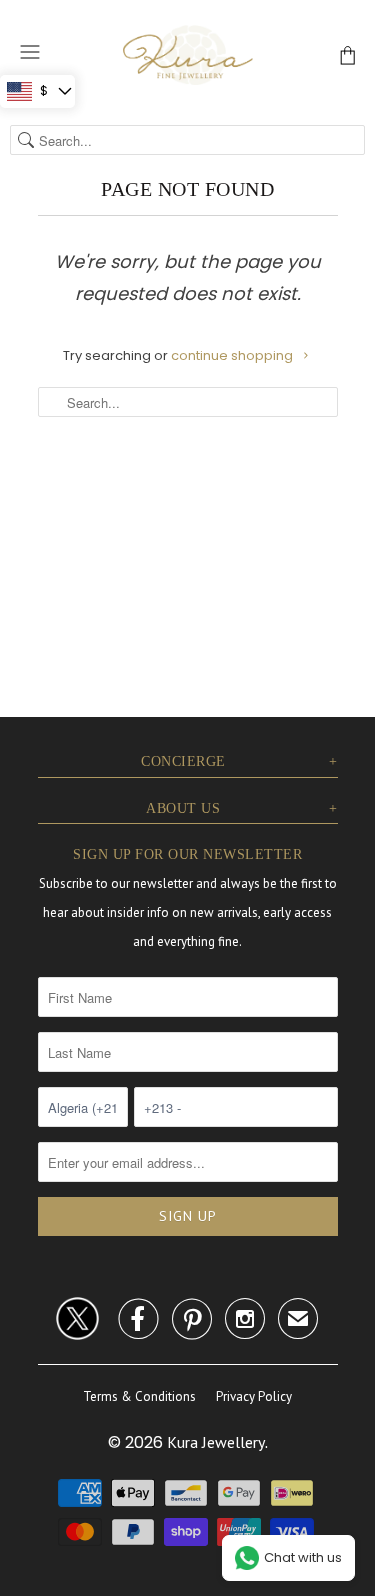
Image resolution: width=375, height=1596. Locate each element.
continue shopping (233, 355)
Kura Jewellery (216, 1442)
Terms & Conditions (139, 1396)
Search (26, 140)
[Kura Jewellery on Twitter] (77, 1315)
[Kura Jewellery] (188, 54)
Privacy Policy (254, 1396)
